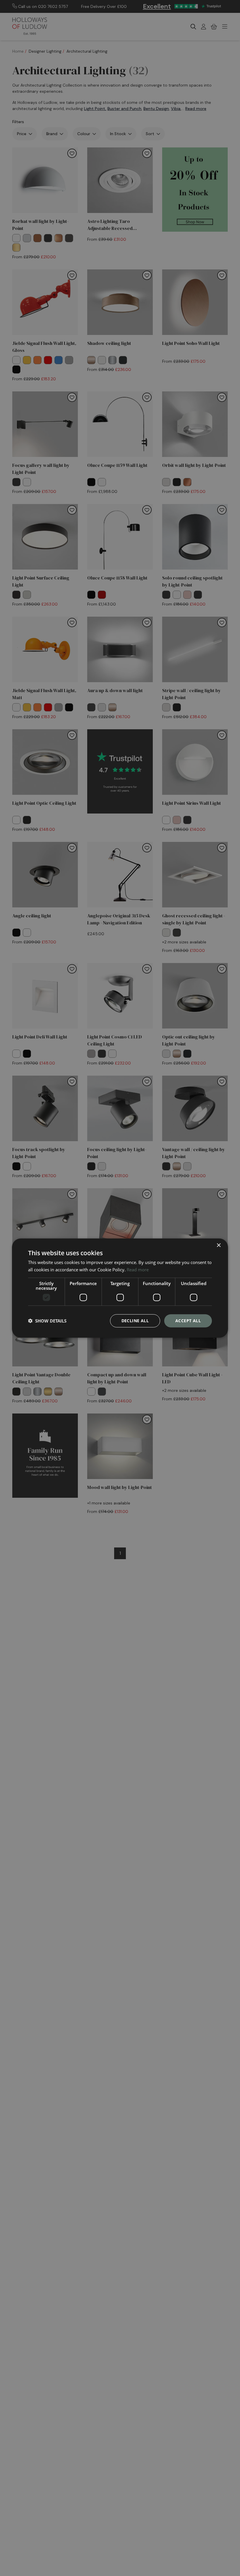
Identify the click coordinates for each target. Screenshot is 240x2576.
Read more (138, 1270)
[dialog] (120, 1288)
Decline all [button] (135, 1321)
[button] (47, 1321)
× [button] (218, 1245)
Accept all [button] (188, 1321)
